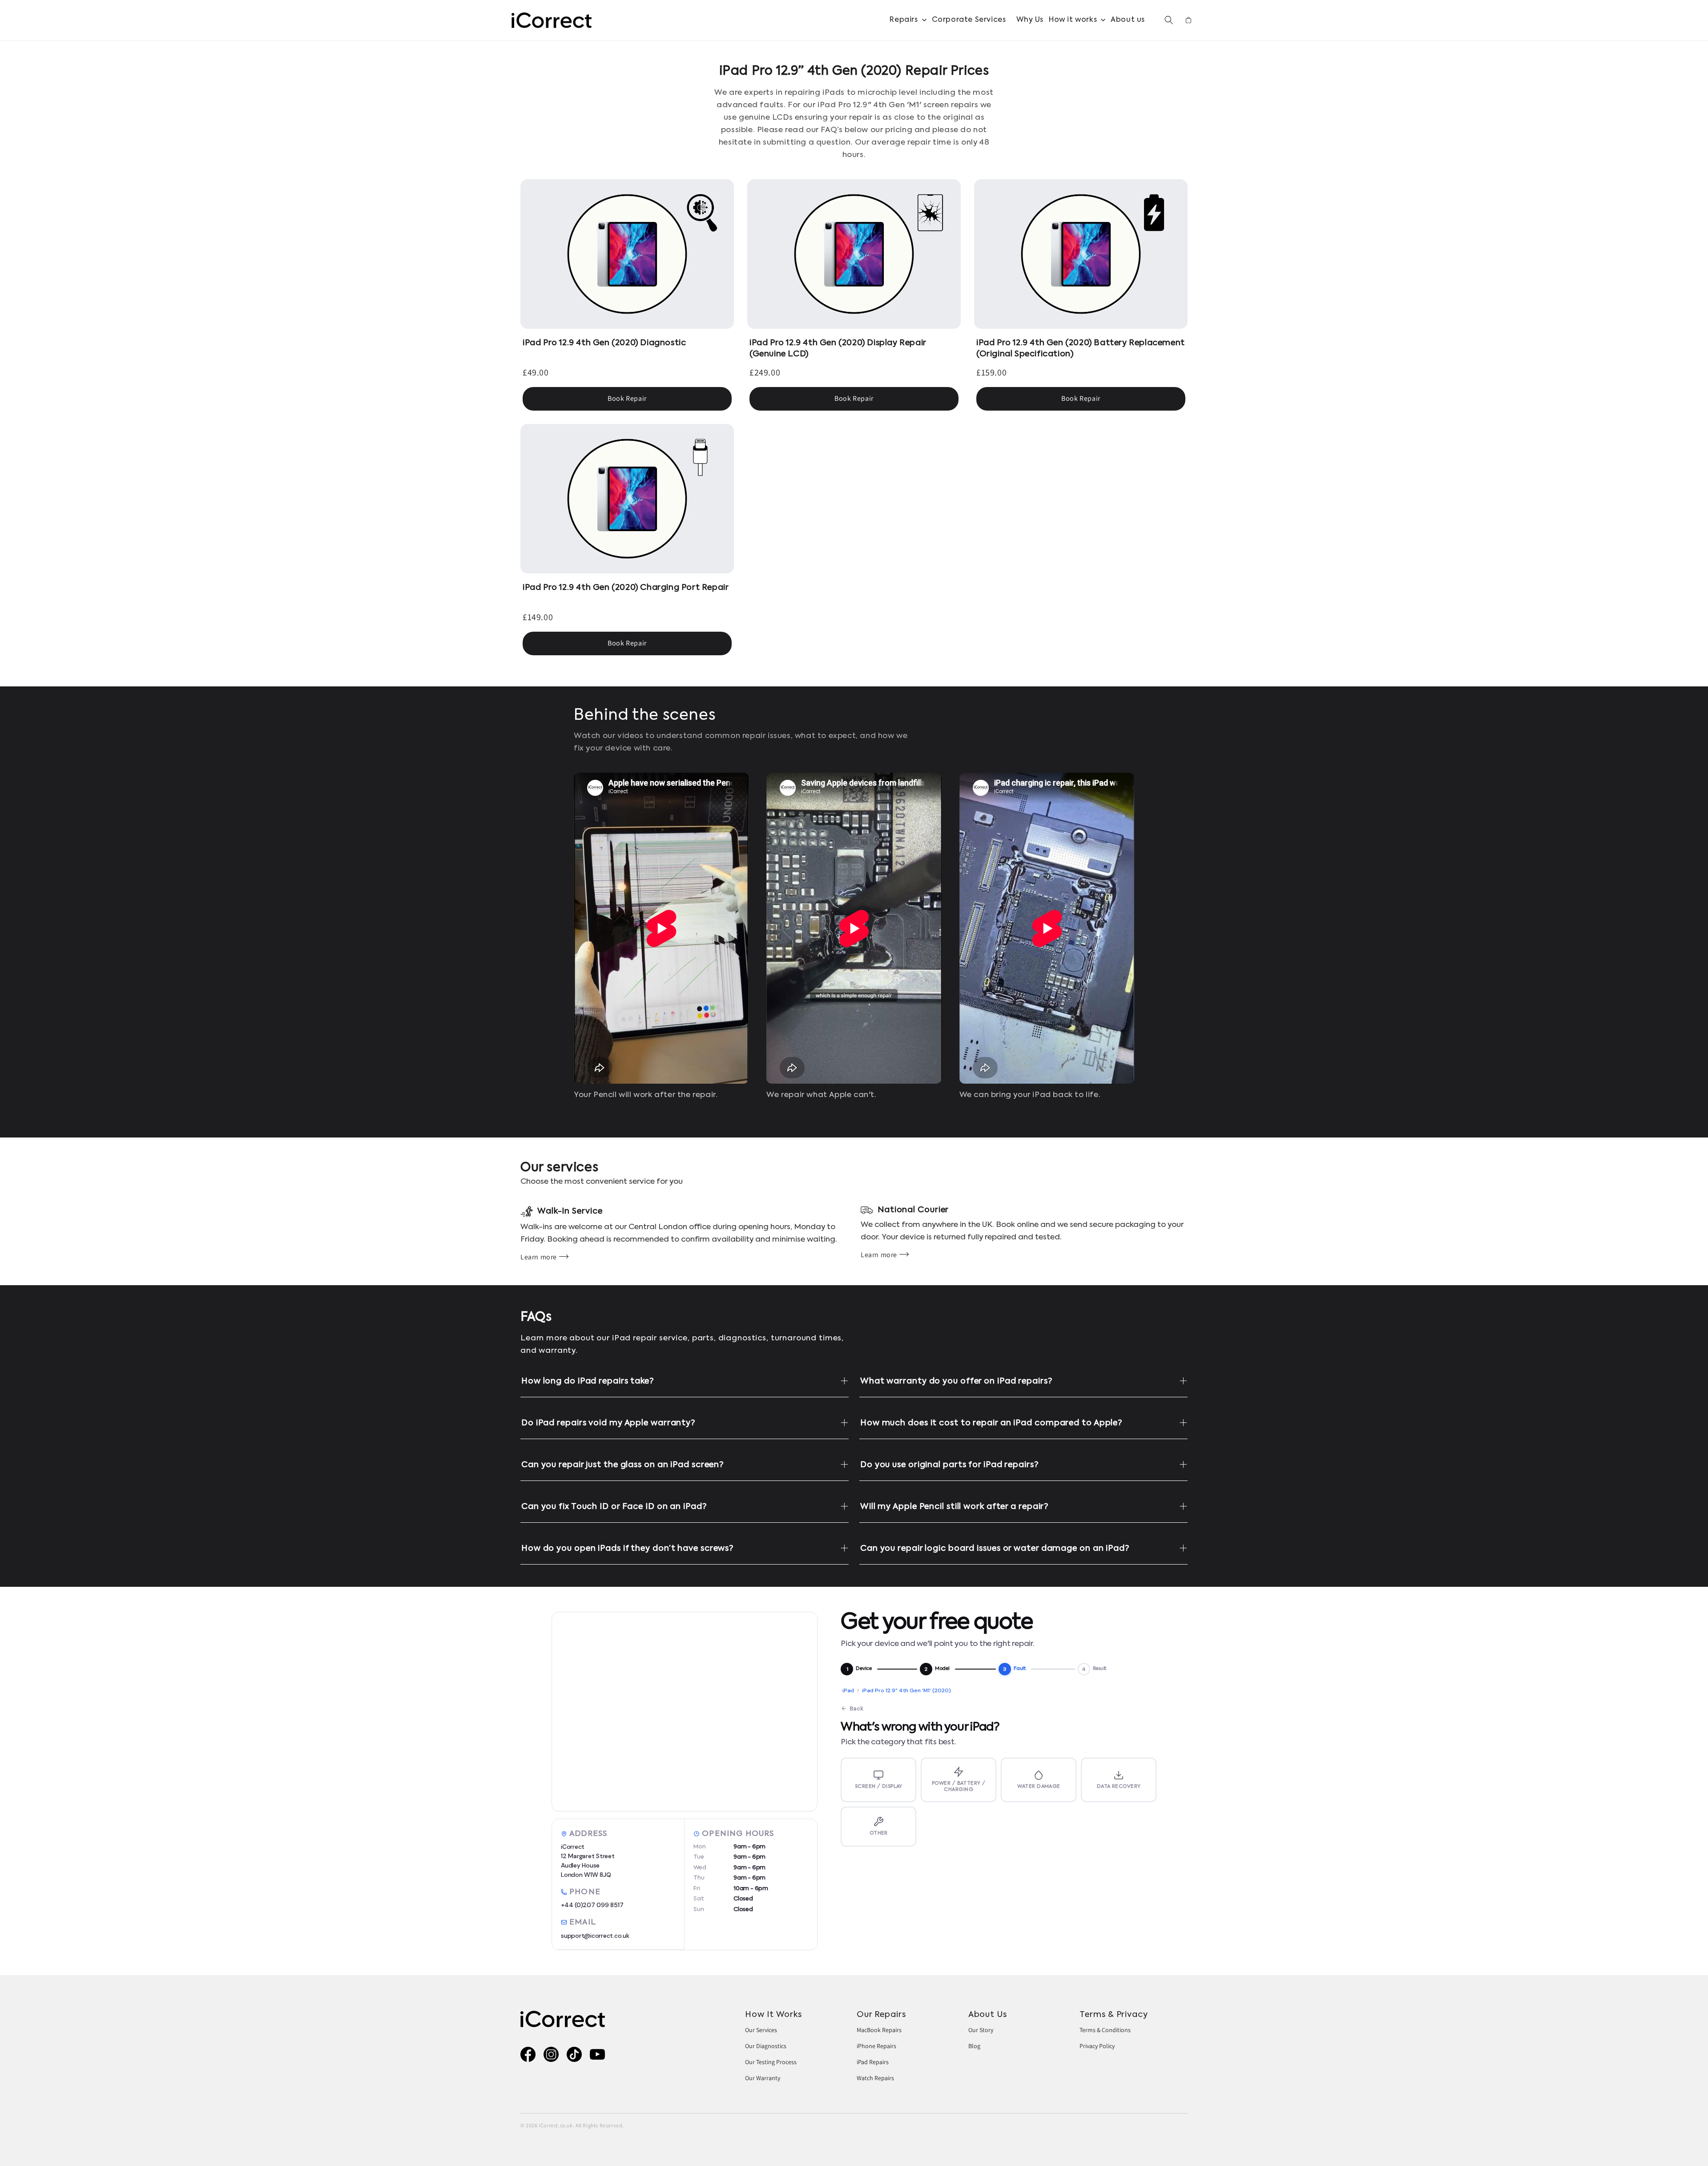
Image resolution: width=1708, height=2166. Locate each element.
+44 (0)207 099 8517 (592, 1905)
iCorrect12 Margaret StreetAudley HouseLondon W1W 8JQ (588, 1861)
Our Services (761, 2030)
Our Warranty (763, 2078)
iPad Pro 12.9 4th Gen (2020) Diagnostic (604, 343)
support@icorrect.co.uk (595, 1936)
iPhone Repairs (876, 2046)
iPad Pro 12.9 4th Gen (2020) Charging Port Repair (626, 588)
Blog (974, 2046)
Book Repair (627, 398)
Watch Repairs (875, 2078)
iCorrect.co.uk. (556, 2125)
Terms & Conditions (1105, 2030)
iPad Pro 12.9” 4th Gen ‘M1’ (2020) (906, 1690)
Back (856, 1708)
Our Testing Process (771, 2062)
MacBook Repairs (879, 2030)
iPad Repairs (873, 2062)
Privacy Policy (1097, 2046)
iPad (848, 1690)
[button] (908, 20)
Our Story (981, 2030)
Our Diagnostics (766, 2046)
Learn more (539, 1257)
